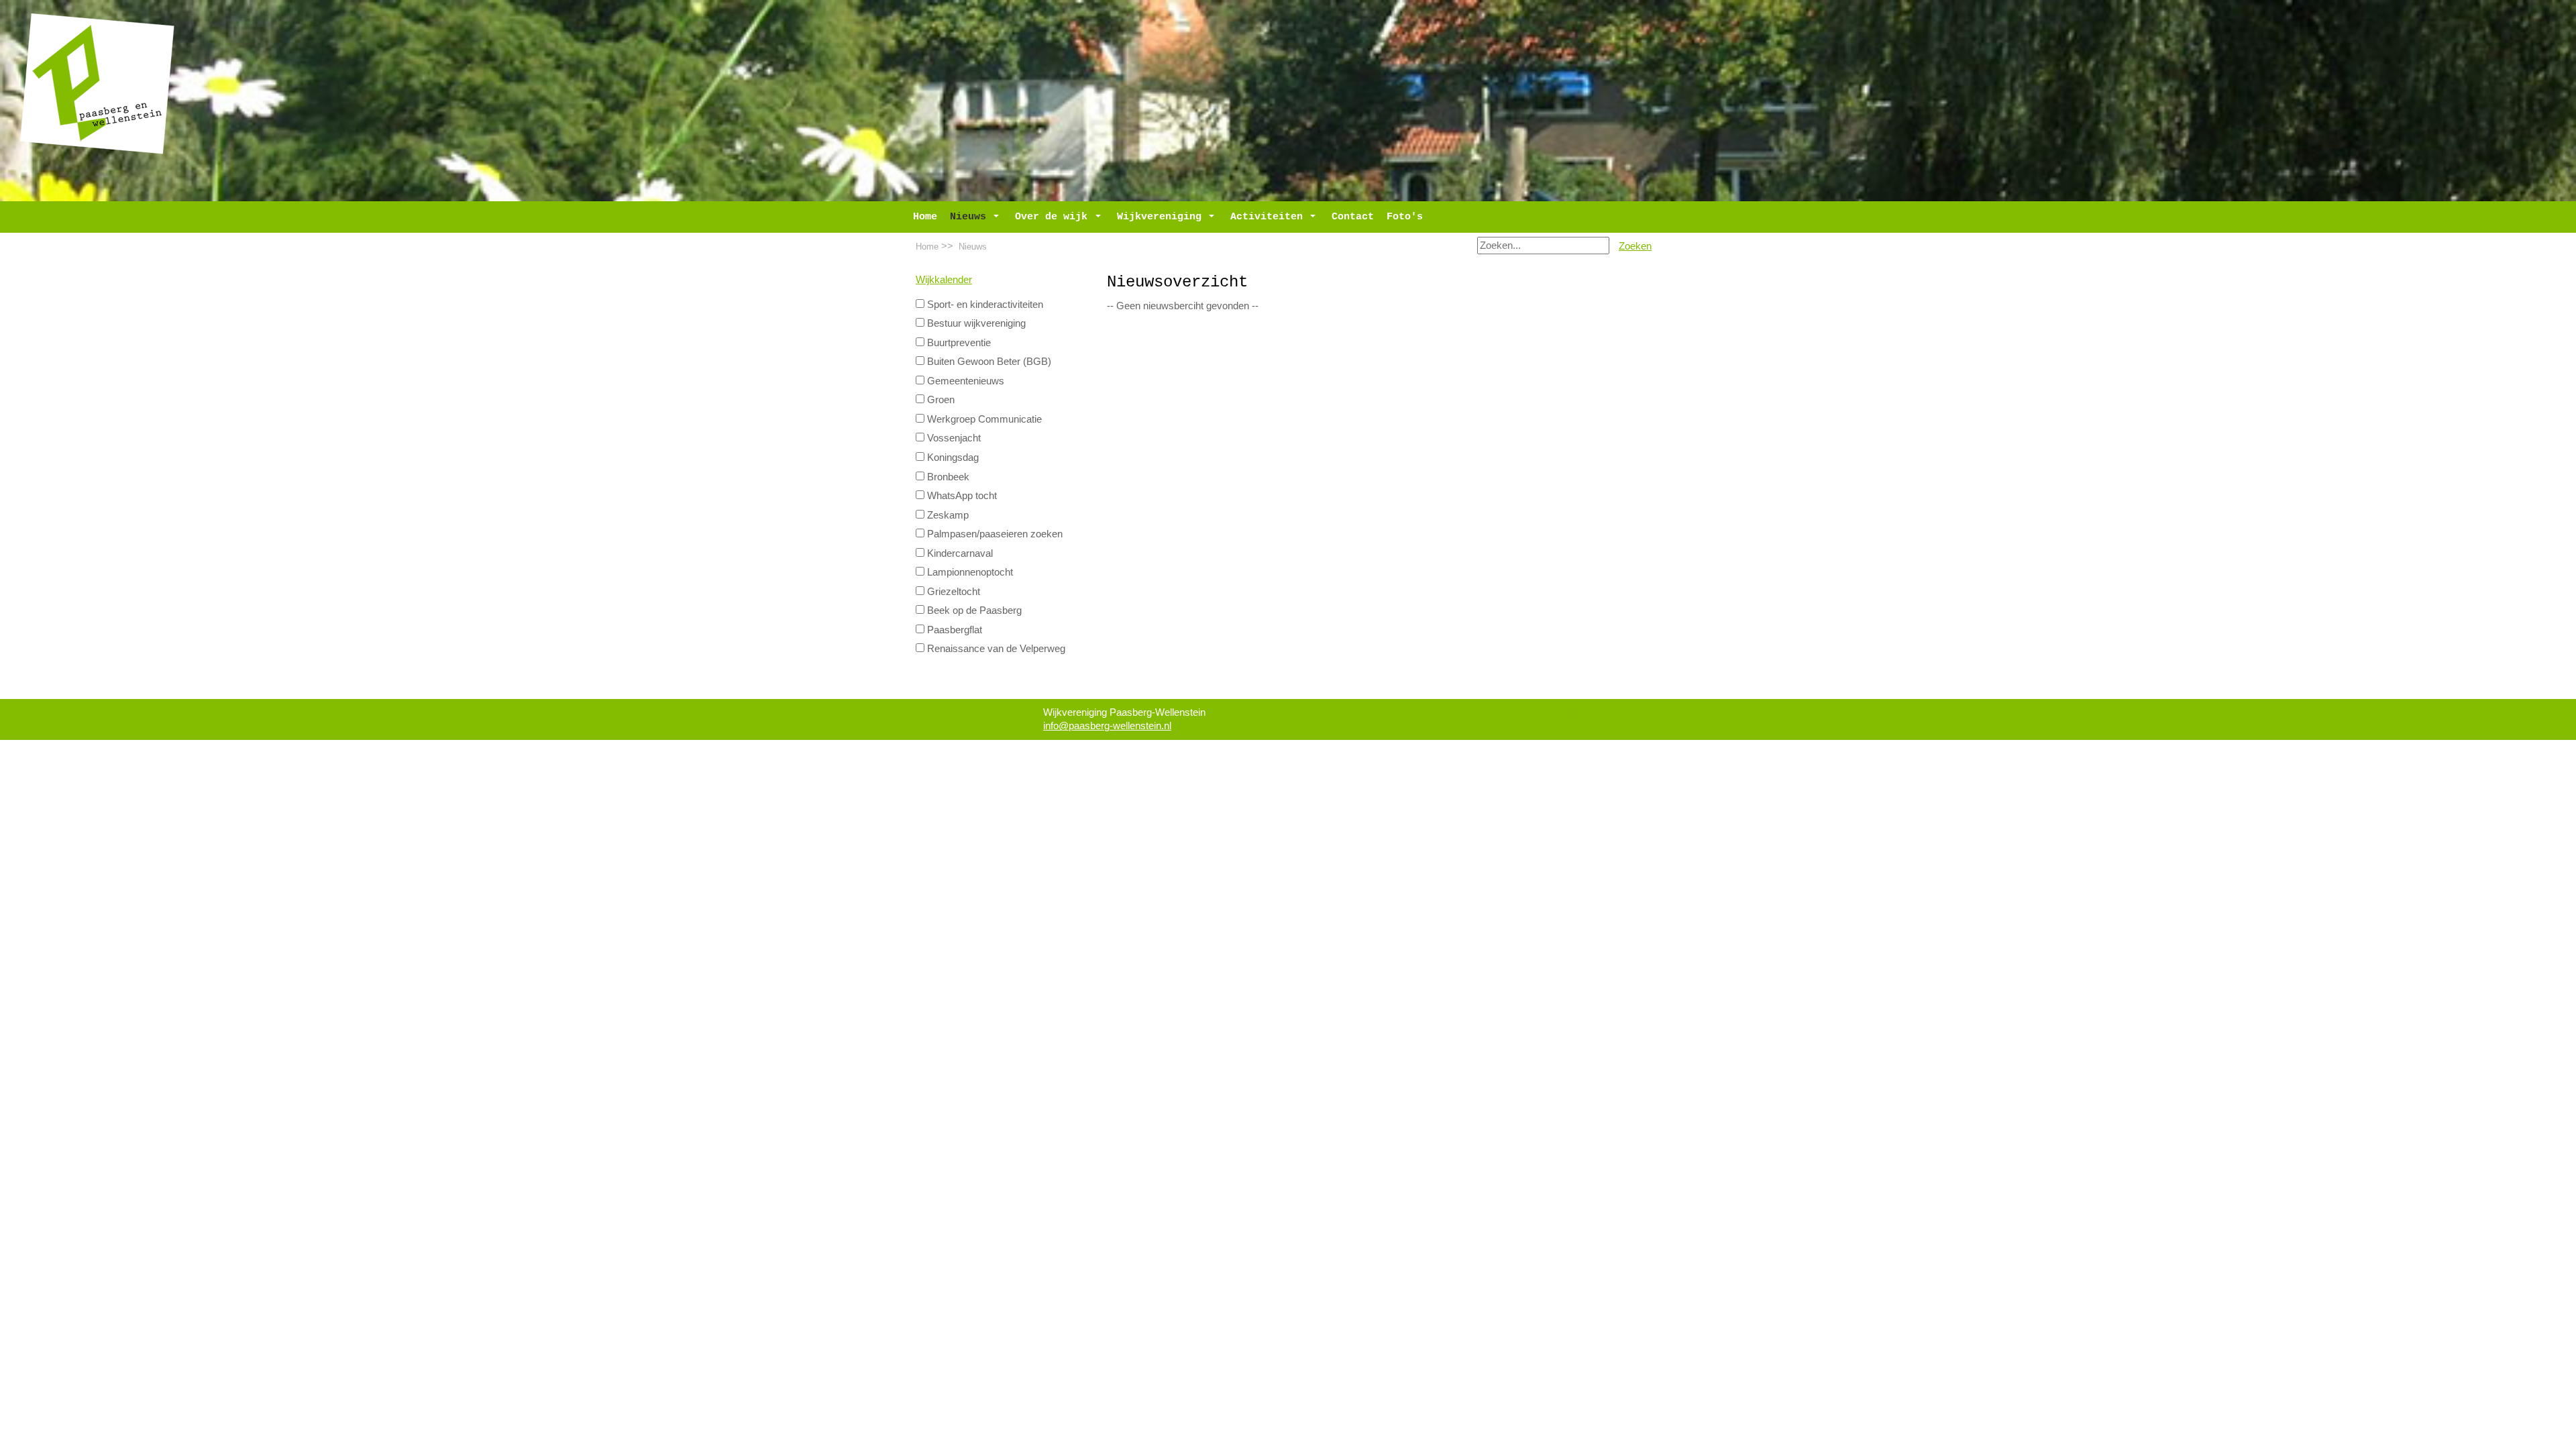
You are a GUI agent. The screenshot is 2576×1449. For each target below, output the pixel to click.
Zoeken (1635, 246)
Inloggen (1571, 712)
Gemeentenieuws (964, 381)
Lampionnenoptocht (969, 572)
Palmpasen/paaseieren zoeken (994, 534)
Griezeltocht (952, 592)
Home (927, 247)
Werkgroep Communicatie (983, 419)
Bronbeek (947, 477)
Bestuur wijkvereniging (975, 323)
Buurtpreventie (958, 343)
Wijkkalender (944, 280)
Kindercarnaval (959, 553)
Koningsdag (952, 458)
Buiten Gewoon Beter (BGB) (988, 362)
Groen (940, 400)
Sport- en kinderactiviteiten (984, 305)
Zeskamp (947, 515)
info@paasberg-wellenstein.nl (1107, 726)
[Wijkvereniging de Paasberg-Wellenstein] (97, 83)
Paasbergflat (953, 630)
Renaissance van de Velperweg (995, 649)
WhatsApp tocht (961, 496)
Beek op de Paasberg (973, 610)
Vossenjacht (953, 438)
